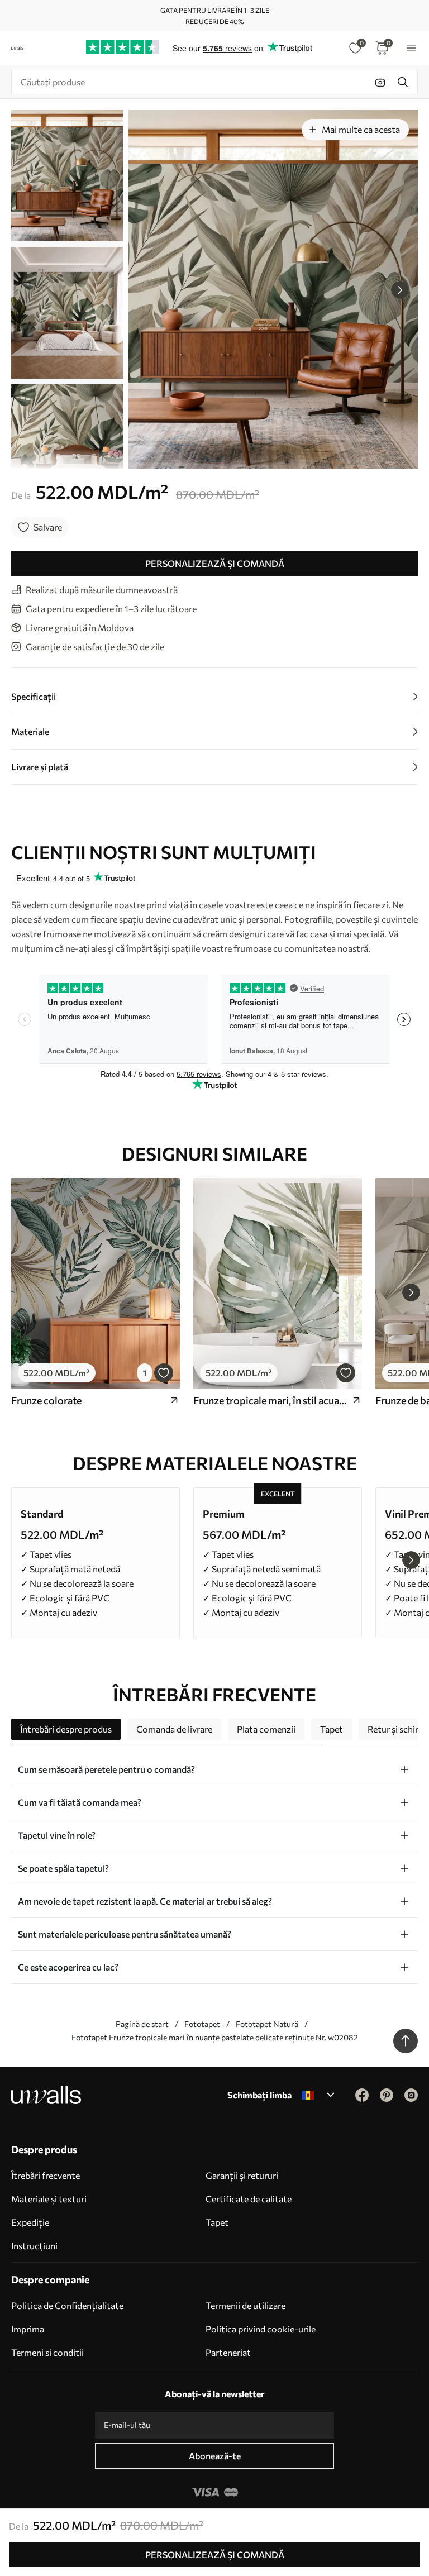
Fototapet (202, 2024)
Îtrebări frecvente (46, 2175)
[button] (400, 290)
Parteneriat (228, 2352)
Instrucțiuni (34, 2246)
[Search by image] (380, 82)
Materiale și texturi (49, 2199)
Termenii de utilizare (246, 2305)
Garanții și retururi (242, 2175)
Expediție (30, 2222)
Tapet (217, 2222)
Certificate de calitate (249, 2199)
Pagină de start (142, 2024)
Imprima (28, 2329)
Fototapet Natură (267, 2024)
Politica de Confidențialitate (67, 2305)
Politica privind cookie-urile (261, 2329)
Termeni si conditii (47, 2352)
